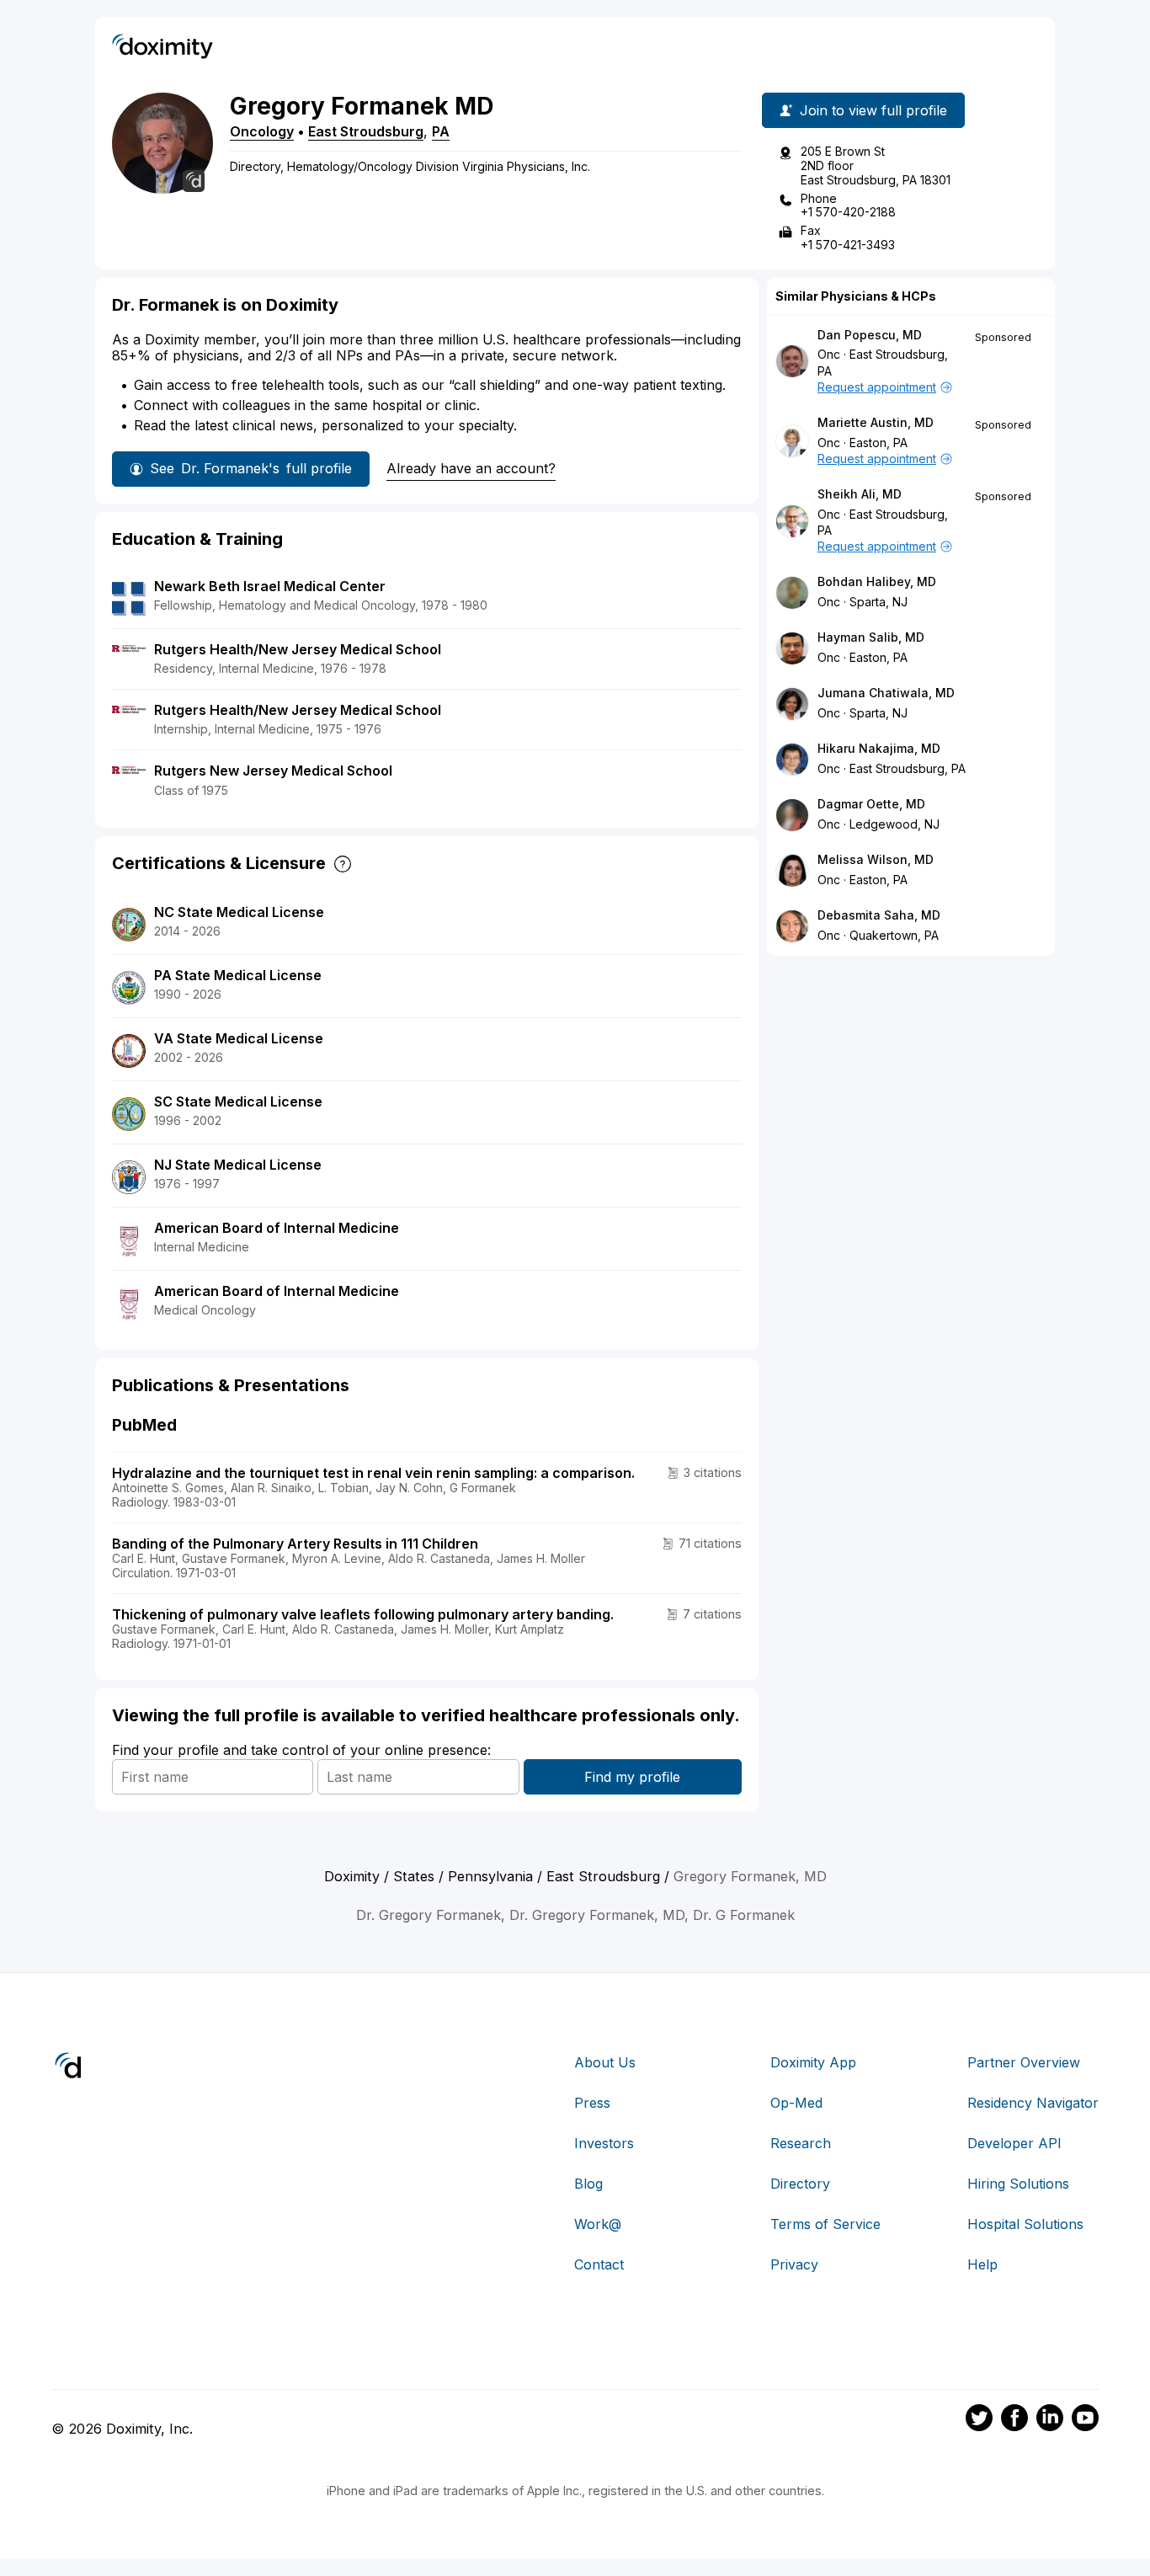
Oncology (262, 131)
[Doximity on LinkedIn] (1050, 2420)
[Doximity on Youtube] (1085, 2420)
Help (982, 2264)
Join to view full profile (873, 110)
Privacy (794, 2264)
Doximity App (813, 2062)
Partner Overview (1024, 2062)
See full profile (251, 468)
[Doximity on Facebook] (1014, 2420)
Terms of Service (825, 2224)
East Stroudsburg (366, 131)
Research (801, 2143)
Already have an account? (471, 468)
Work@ (598, 2224)
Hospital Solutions (1025, 2224)
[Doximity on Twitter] (979, 2420)
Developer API (1014, 2143)
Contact (599, 2264)
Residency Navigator (1033, 2103)
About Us (605, 2062)
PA (441, 131)
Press (592, 2103)
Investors (604, 2143)
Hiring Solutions (1018, 2184)
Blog (588, 2184)
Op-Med (796, 2103)
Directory (800, 2184)
